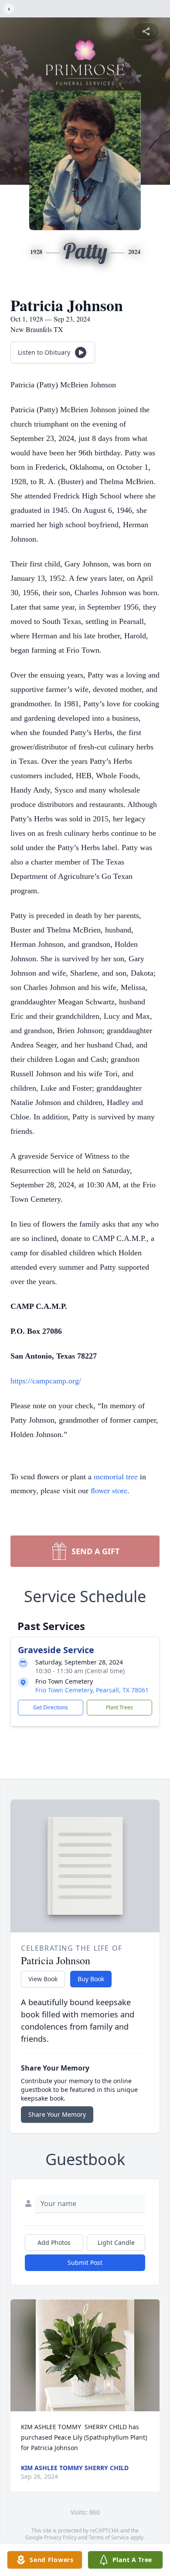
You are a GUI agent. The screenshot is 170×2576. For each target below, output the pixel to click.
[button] (85, 2355)
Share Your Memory (57, 2114)
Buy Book (91, 1979)
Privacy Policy (60, 2537)
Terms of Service (109, 2537)
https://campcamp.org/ (46, 1381)
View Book (43, 1979)
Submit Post (85, 2262)
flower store (109, 1490)
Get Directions (51, 1707)
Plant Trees (119, 1707)
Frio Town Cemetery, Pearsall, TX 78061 (92, 1690)
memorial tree (116, 1476)
